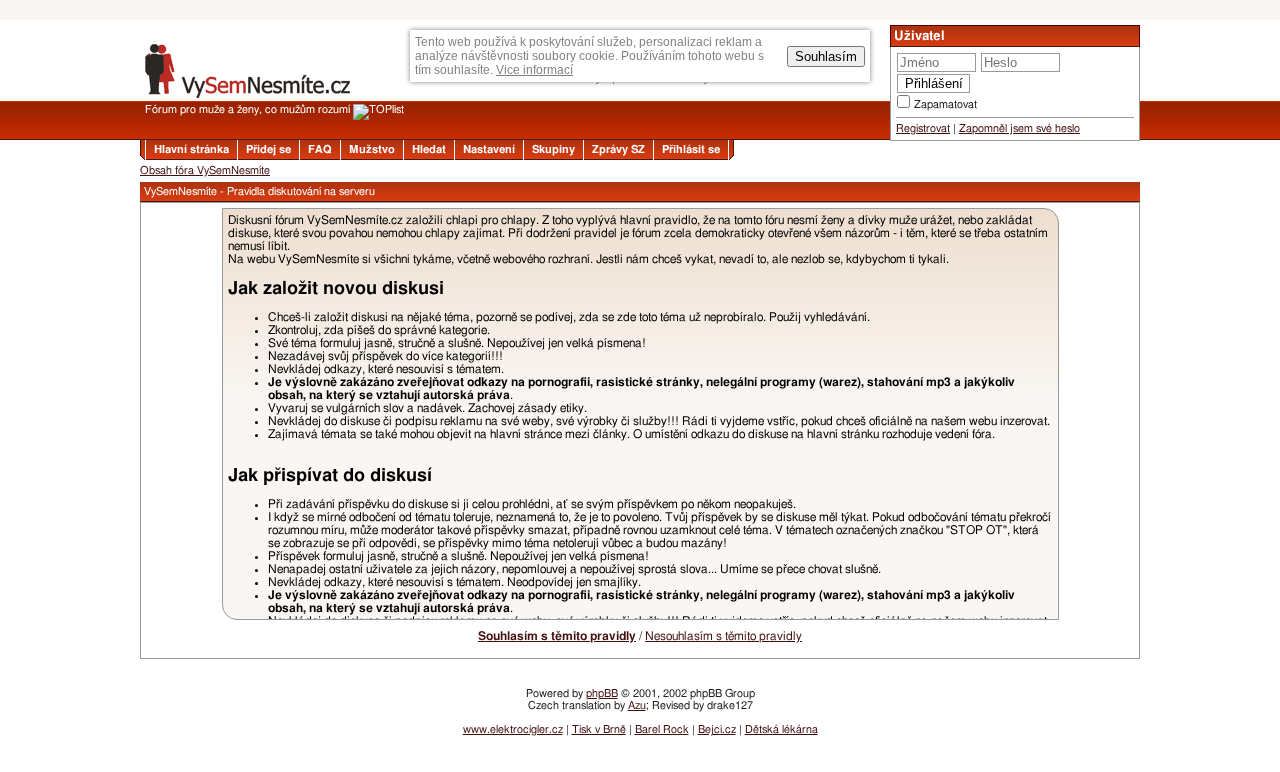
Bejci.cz (717, 729)
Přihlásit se (691, 149)
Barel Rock (662, 729)
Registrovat (923, 128)
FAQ (320, 149)
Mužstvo (372, 149)
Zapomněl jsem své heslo (1019, 128)
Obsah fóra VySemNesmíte (205, 170)
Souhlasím (826, 56)
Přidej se (268, 149)
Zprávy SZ (618, 149)
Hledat (429, 149)
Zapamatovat (945, 104)
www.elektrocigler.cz (513, 729)
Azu (637, 705)
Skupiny (553, 149)
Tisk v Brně (599, 729)
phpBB (602, 693)
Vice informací (534, 70)
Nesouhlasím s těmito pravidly (723, 636)
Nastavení (489, 149)
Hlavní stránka (191, 149)
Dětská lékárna (781, 729)
